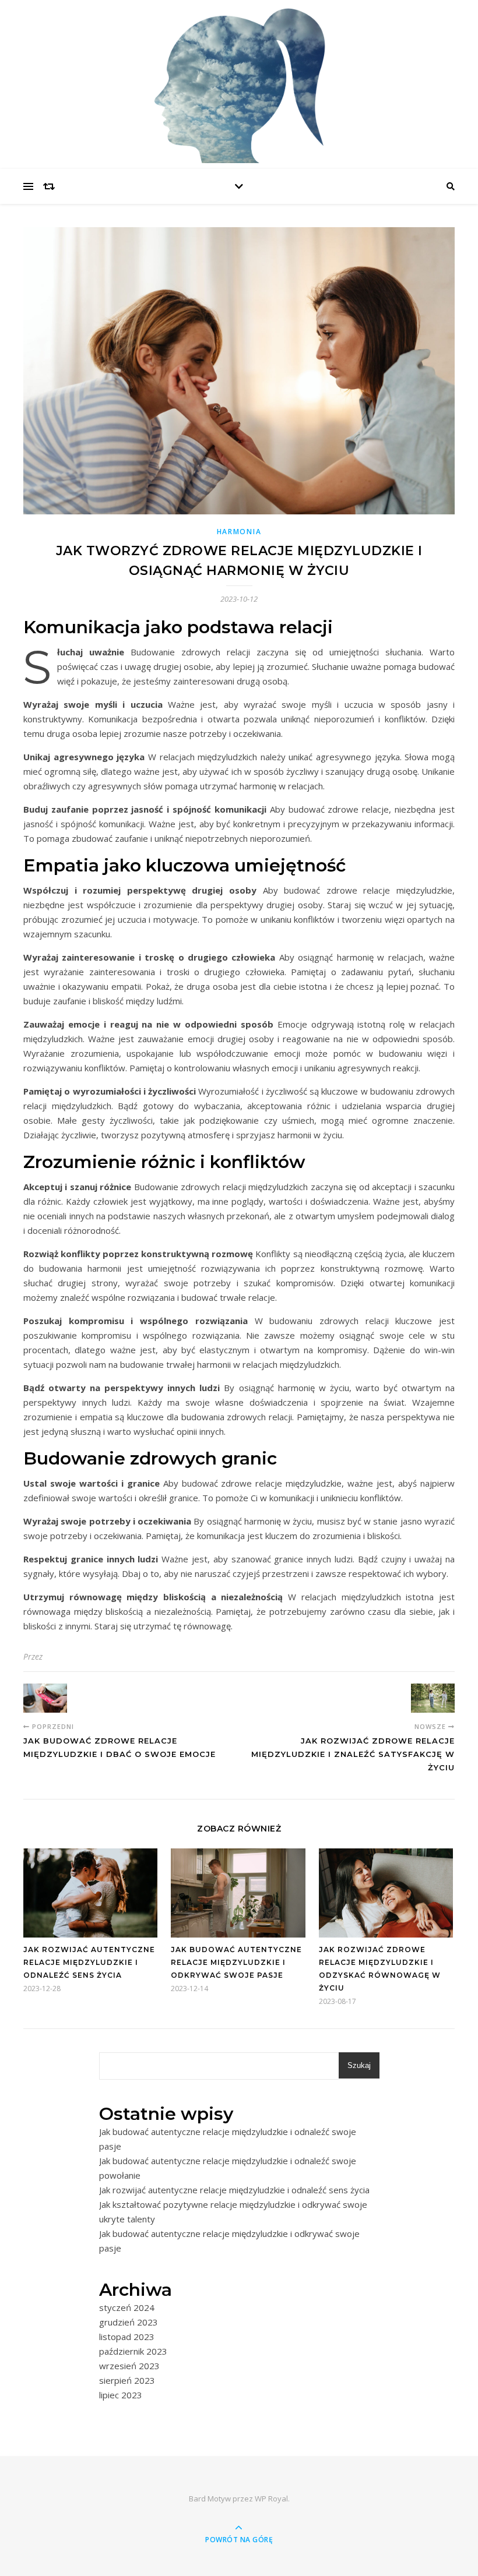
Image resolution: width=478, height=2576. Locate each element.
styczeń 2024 (127, 2307)
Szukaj (359, 2065)
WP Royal (271, 2499)
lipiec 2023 (121, 2395)
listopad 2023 (127, 2337)
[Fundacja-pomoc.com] (239, 82)
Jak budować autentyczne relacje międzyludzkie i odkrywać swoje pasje (236, 1962)
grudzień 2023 (129, 2322)
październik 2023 (133, 2351)
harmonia (239, 532)
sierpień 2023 (127, 2380)
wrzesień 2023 (129, 2366)
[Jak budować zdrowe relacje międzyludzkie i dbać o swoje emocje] (45, 1698)
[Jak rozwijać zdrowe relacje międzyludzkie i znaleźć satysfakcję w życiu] (433, 1698)
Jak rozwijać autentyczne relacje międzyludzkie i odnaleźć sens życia (89, 1962)
